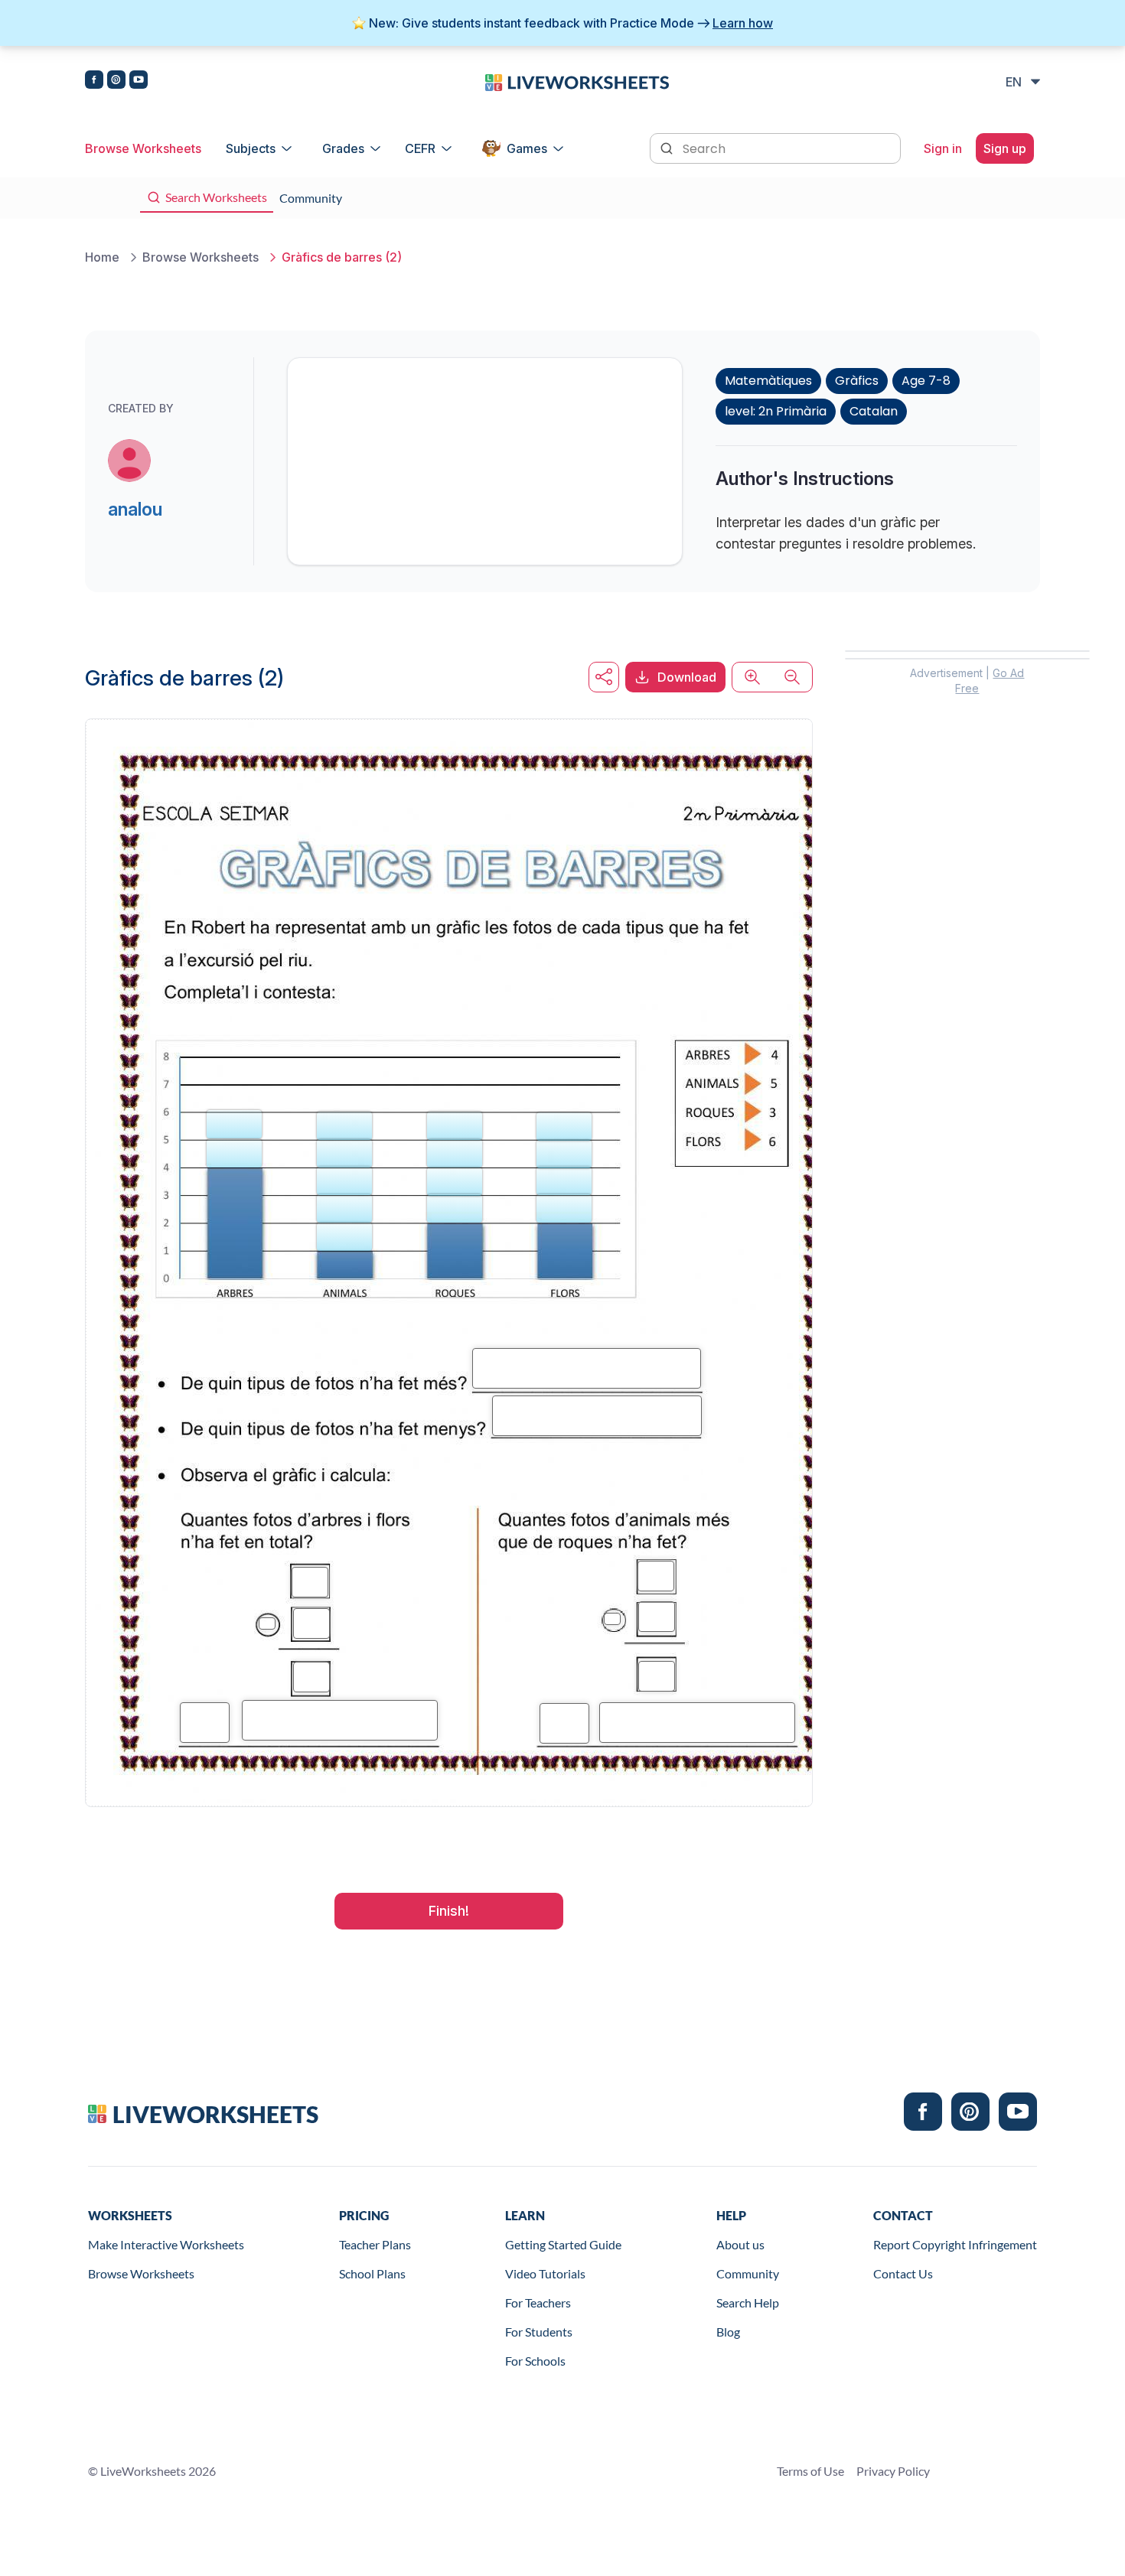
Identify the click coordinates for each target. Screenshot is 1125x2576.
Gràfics (857, 381)
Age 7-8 (926, 381)
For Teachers (538, 2302)
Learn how (743, 23)
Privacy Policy (893, 2471)
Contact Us (903, 2273)
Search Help (748, 2302)
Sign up (1005, 148)
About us (740, 2244)
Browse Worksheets (143, 148)
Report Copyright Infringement (955, 2244)
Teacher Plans (375, 2244)
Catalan (874, 411)
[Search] (668, 147)
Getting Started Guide (563, 2244)
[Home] (577, 81)
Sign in (943, 148)
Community (748, 2273)
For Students (539, 2332)
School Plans (372, 2273)
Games (527, 148)
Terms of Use (810, 2471)
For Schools (535, 2361)
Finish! (449, 1911)
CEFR (420, 148)
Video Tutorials (545, 2273)
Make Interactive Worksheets (166, 2244)
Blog (728, 2332)
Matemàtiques (768, 381)
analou (135, 509)
